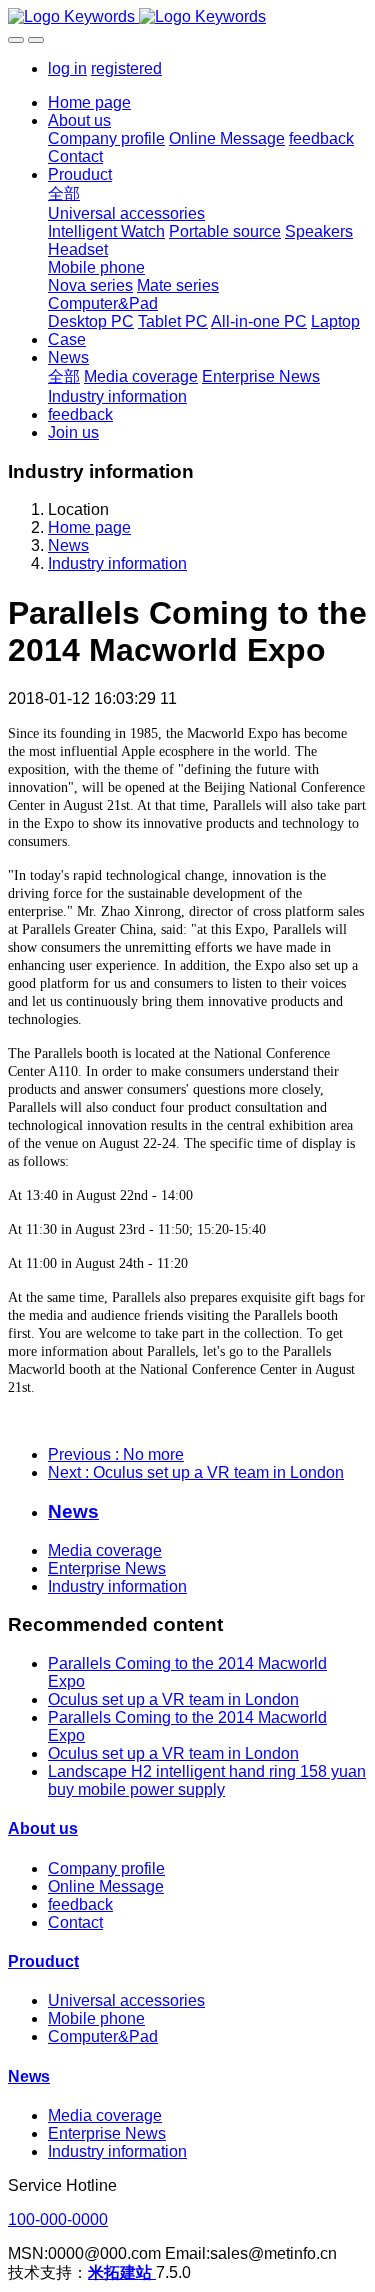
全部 (64, 193)
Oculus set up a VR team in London (173, 1699)
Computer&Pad (103, 2036)
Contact (75, 1922)
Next (196, 1472)
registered (126, 68)
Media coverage (105, 1550)
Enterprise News (107, 1568)
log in (67, 68)
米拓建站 (122, 2272)
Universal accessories (126, 2000)
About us (43, 1828)
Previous (116, 1454)
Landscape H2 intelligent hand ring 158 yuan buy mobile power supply (207, 1780)
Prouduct (43, 1961)
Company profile (106, 1868)
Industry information (117, 563)
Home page (89, 102)
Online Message (106, 1886)
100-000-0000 (58, 2219)
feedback (80, 1904)
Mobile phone (96, 2018)
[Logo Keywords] (187, 17)
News (68, 545)
